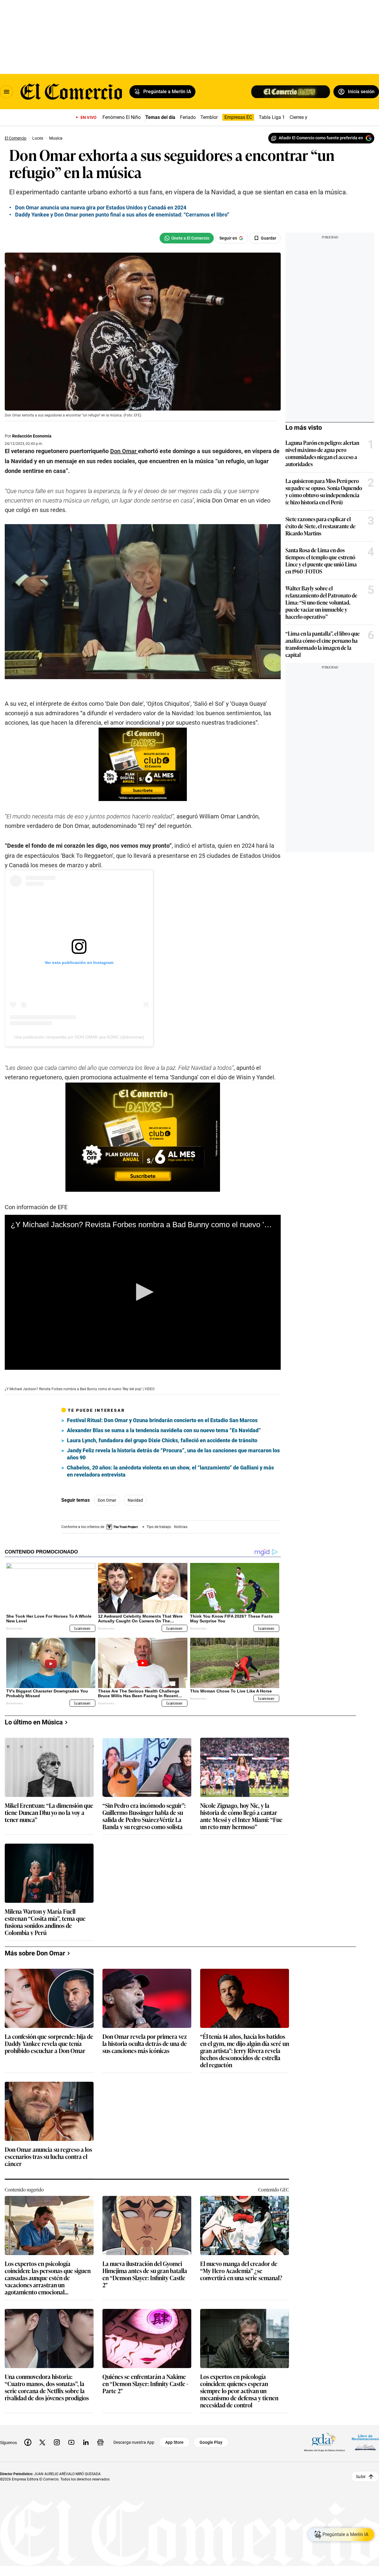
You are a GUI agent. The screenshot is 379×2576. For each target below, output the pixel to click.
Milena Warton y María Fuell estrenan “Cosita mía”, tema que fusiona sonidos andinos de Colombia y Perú (45, 1922)
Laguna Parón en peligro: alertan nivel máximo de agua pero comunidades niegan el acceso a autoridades (322, 453)
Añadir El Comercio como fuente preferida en (321, 138)
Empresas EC (238, 117)
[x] (42, 2442)
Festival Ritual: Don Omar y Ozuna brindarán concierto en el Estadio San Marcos (162, 1420)
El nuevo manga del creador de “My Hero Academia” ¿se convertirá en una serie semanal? (241, 2271)
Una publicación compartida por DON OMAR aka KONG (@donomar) (79, 1037)
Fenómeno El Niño (122, 117)
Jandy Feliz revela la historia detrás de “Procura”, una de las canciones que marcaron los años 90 (173, 1454)
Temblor (209, 117)
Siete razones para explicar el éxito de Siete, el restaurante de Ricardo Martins (321, 526)
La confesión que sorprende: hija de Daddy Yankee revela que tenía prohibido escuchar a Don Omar (49, 2044)
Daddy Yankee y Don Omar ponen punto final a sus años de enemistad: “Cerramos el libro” (122, 215)
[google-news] (100, 2442)
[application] (143, 1292)
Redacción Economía (32, 436)
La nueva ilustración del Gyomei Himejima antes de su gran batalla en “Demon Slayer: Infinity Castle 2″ (145, 2274)
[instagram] (57, 2442)
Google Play (211, 2442)
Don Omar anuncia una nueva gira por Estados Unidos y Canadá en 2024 (101, 207)
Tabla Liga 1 (272, 117)
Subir (361, 2476)
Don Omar (107, 1500)
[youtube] (71, 2442)
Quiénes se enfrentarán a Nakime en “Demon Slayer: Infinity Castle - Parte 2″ (145, 2384)
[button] (143, 1292)
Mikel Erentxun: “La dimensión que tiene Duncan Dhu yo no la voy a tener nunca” (49, 1813)
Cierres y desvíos (307, 117)
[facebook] (28, 2442)
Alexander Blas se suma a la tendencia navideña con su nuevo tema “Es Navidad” (164, 1430)
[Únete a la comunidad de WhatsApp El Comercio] (187, 238)
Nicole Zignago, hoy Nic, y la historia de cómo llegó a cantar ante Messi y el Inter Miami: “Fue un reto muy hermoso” (241, 1816)
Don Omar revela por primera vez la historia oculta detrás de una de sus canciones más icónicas (145, 2044)
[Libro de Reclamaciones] (365, 2442)
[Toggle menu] (7, 92)
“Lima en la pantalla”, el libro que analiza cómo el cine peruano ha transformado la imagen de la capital (323, 644)
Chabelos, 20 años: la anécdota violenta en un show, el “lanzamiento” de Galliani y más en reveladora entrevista (170, 1471)
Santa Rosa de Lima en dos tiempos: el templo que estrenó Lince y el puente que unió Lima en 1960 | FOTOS (321, 561)
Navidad (135, 1500)
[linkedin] (86, 2442)
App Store (174, 2442)
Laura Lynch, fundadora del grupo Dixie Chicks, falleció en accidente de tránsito (162, 1440)
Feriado (188, 117)
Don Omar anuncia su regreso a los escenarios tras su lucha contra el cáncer (48, 2157)
